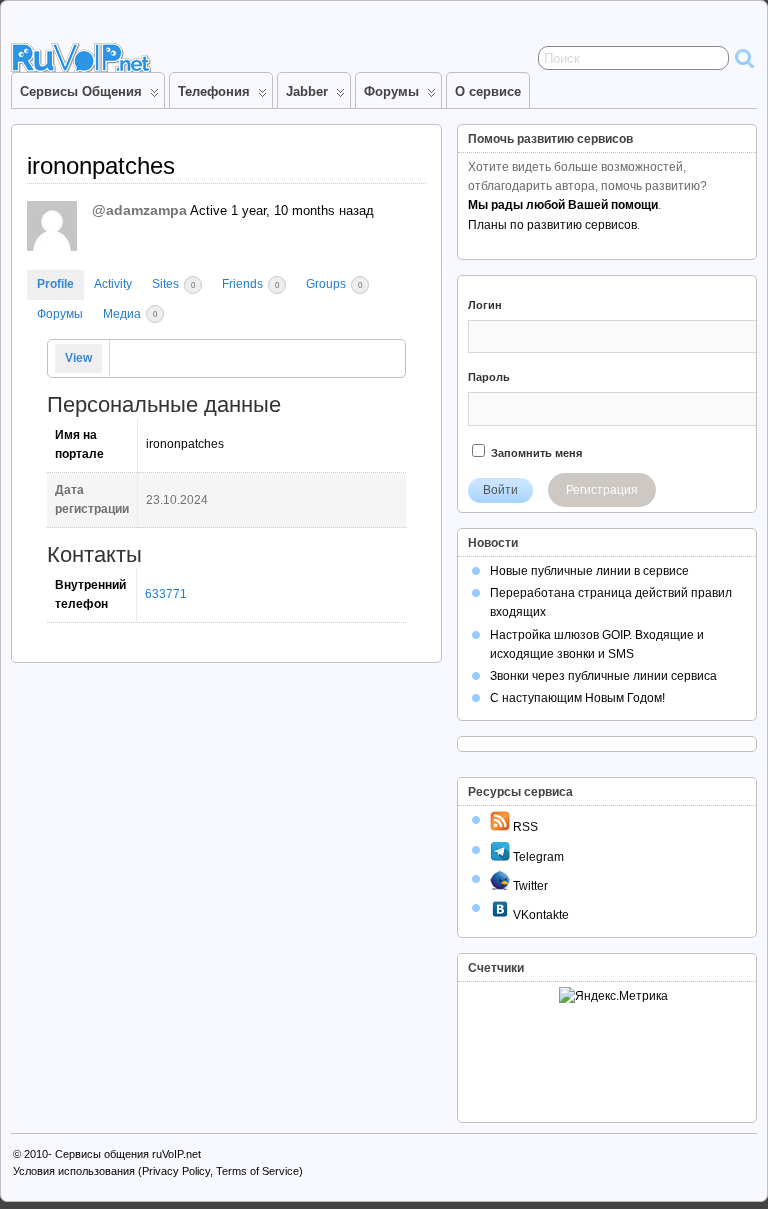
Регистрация (602, 490)
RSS (524, 827)
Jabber (307, 91)
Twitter (529, 886)
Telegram (537, 857)
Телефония (214, 91)
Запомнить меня (535, 453)
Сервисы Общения (81, 91)
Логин (485, 305)
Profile (55, 284)
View (78, 358)
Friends (250, 284)
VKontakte (539, 915)
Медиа (130, 314)
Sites (173, 284)
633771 (166, 594)
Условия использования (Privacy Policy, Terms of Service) (158, 1171)
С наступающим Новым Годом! (577, 698)
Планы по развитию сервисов (552, 225)
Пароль (489, 377)
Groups (334, 284)
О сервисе (488, 91)
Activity (113, 284)
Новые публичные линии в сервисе (589, 571)
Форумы (391, 91)
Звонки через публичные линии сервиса (603, 676)
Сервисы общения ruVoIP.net (128, 1154)
